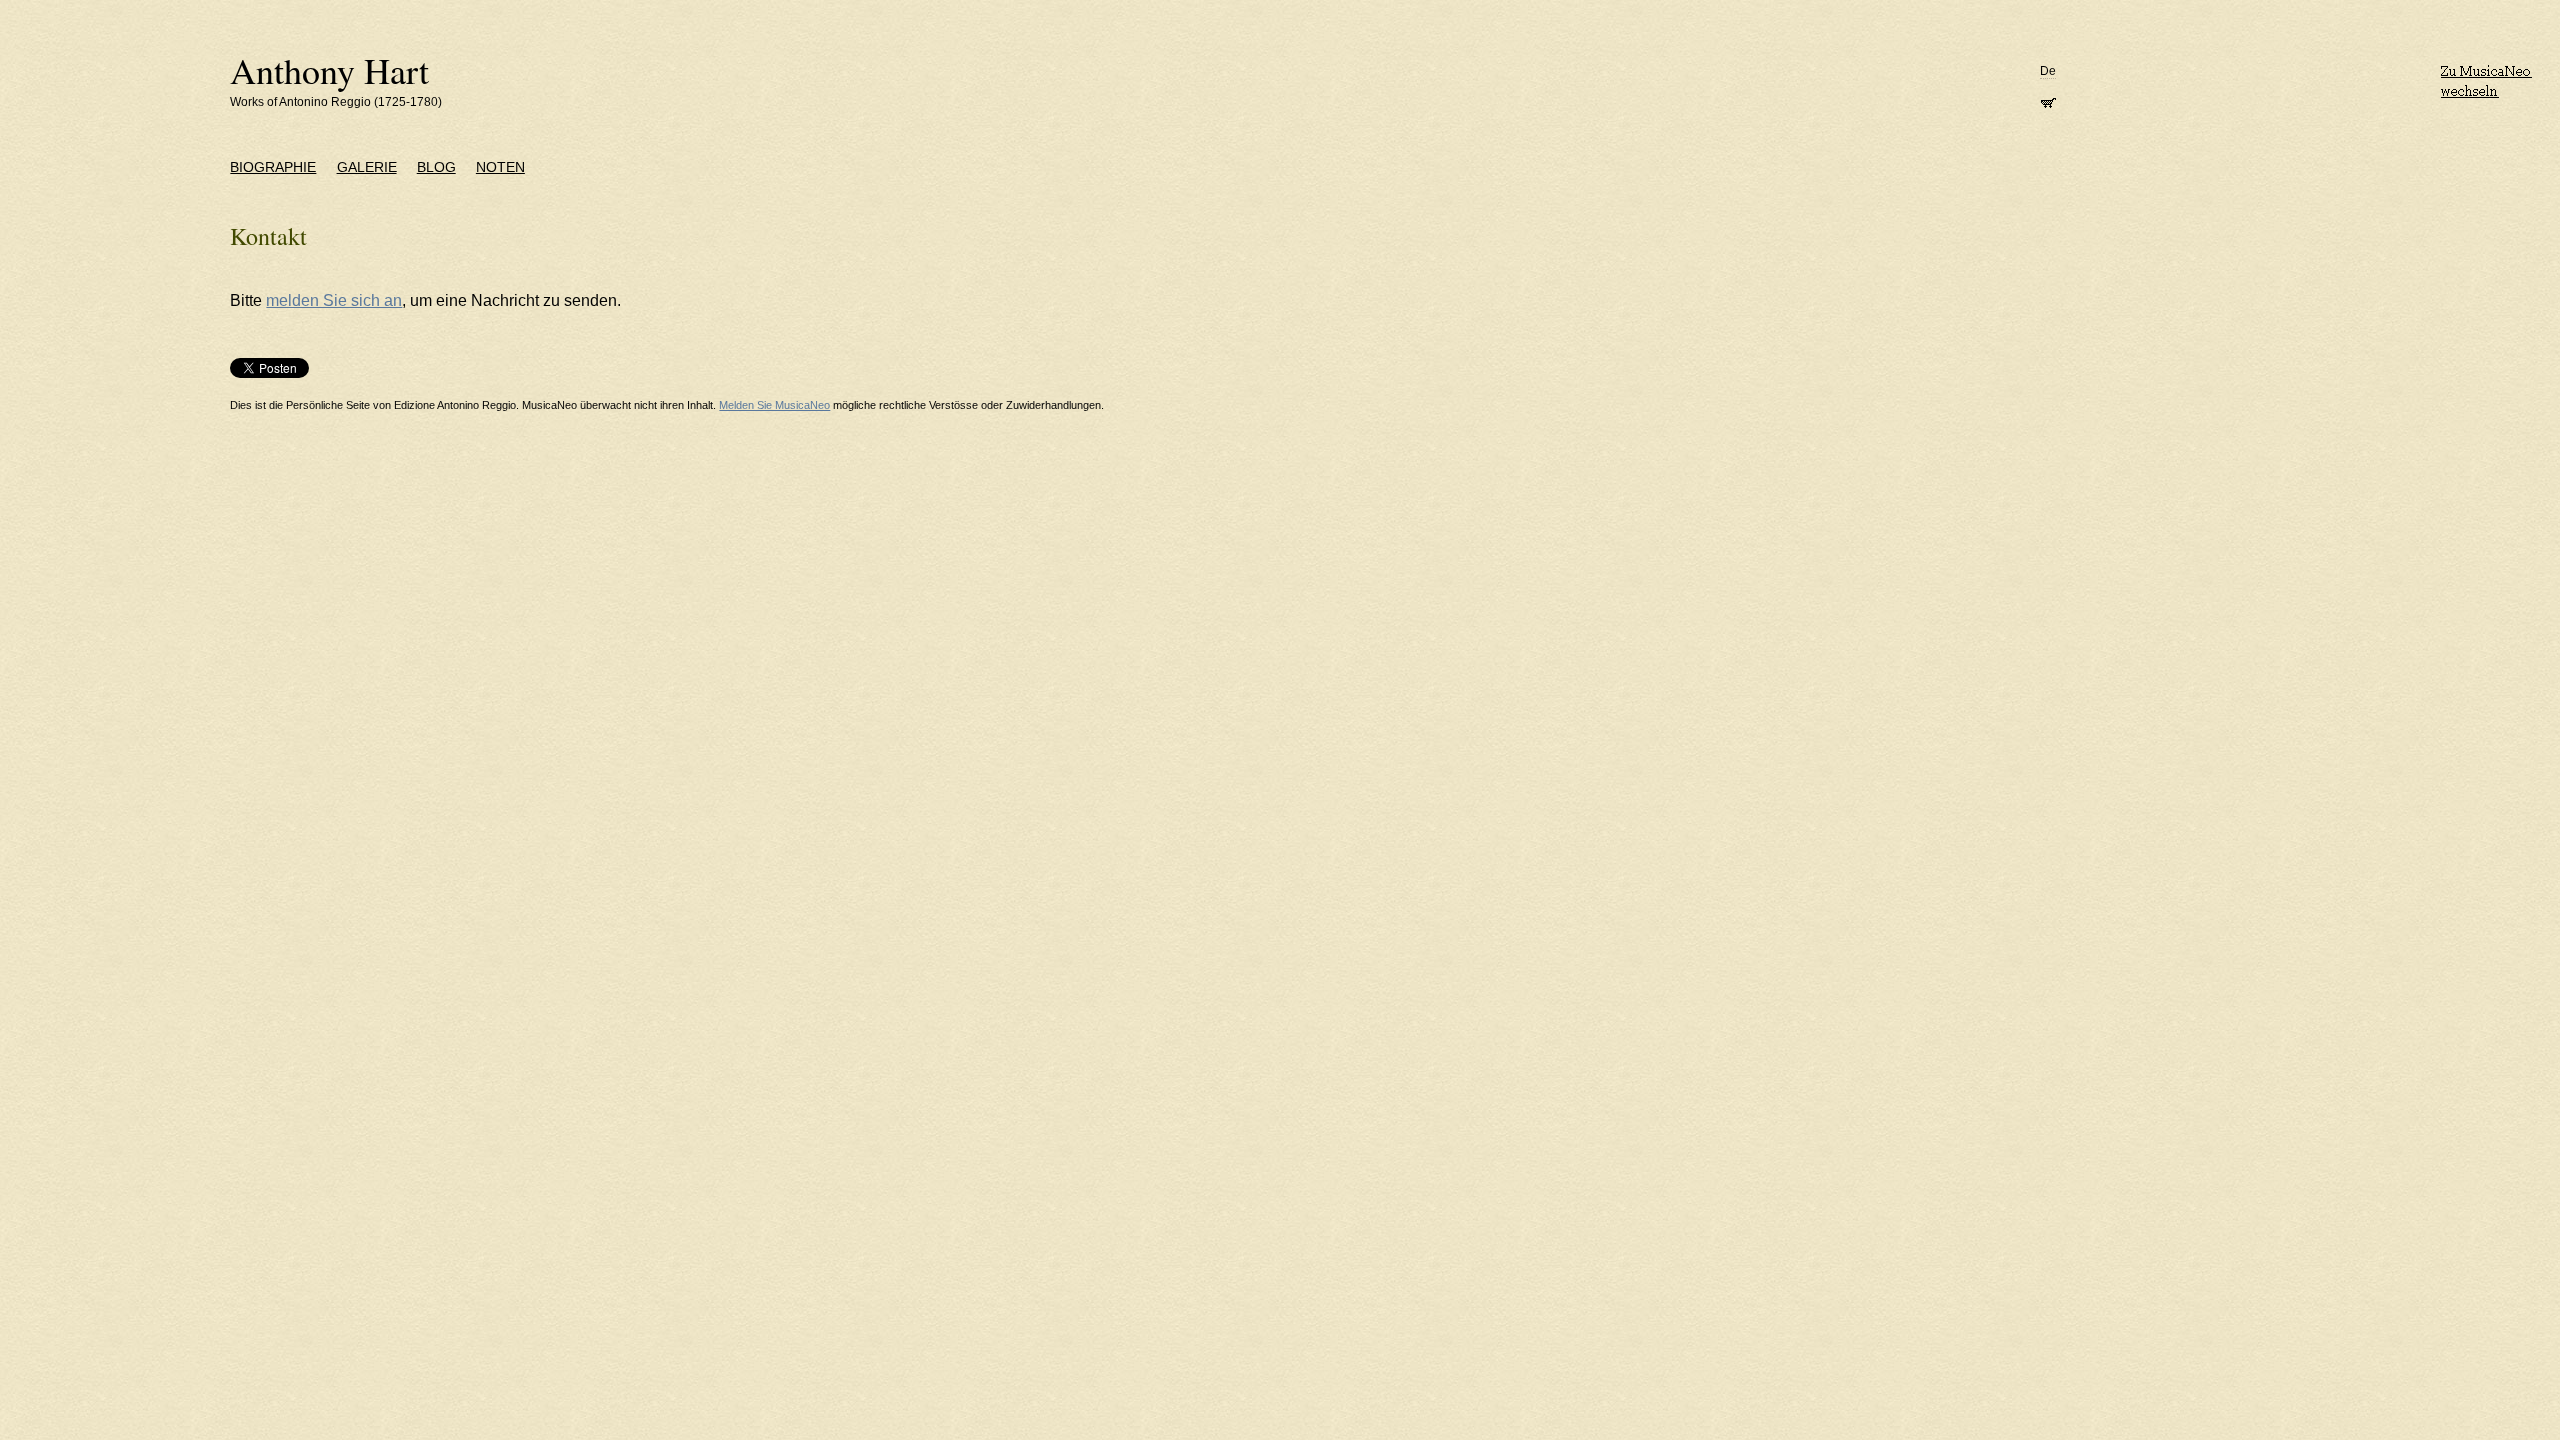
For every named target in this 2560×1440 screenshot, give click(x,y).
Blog (436, 167)
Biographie (273, 167)
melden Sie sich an (334, 300)
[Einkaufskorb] (2048, 100)
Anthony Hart (329, 70)
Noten (500, 167)
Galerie (367, 167)
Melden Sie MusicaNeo (774, 405)
